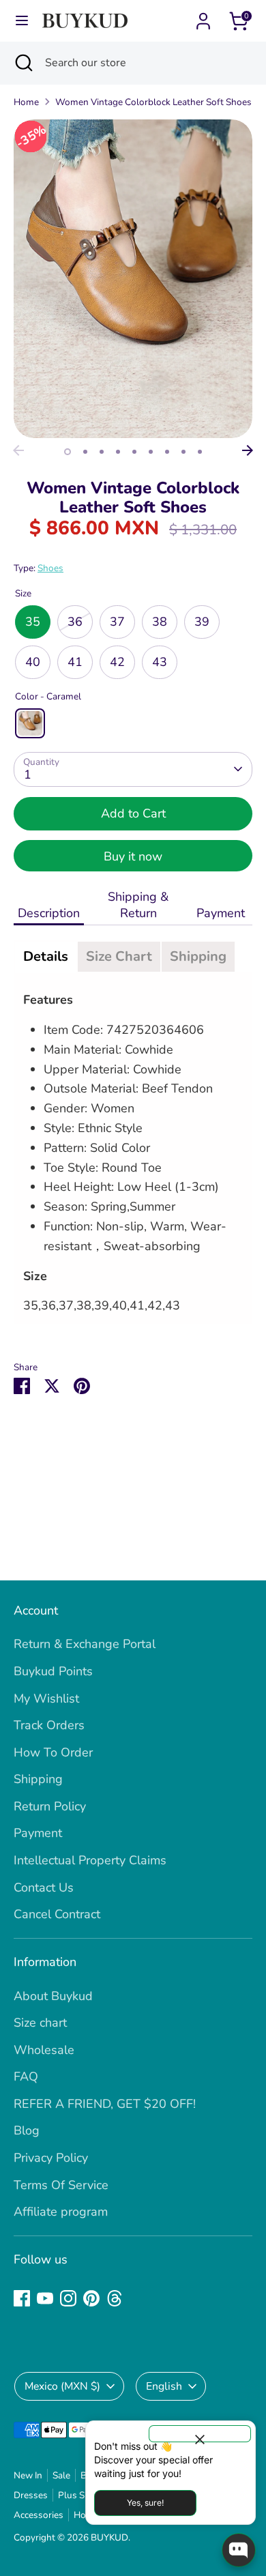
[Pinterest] (91, 2298)
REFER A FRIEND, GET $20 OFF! (105, 2104)
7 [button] (167, 452)
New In (28, 2475)
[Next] (248, 450)
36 (75, 622)
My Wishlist (46, 1698)
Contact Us (44, 1887)
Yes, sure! (145, 2503)
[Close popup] (200, 2434)
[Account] (203, 17)
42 (117, 662)
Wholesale (44, 2050)
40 (33, 662)
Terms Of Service (61, 2185)
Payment (222, 913)
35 (33, 622)
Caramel (30, 723)
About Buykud (53, 1996)
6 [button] (151, 452)
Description (49, 913)
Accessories (39, 2515)
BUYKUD (109, 2537)
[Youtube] (45, 2298)
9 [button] (200, 452)
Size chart (40, 2023)
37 (117, 622)
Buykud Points (53, 1671)
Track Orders (49, 1725)
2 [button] (85, 452)
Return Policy (50, 1806)
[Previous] (18, 450)
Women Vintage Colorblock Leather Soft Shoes (153, 102)
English (164, 2386)
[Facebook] (22, 2298)
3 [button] (102, 452)
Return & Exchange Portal (85, 1644)
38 (160, 622)
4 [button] (118, 452)
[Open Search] (23, 63)
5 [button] (134, 452)
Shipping (38, 1779)
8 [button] (183, 452)
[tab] (46, 957)
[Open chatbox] (239, 2550)
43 (160, 662)
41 (75, 662)
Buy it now (133, 856)
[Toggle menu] (22, 21)
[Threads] (115, 2298)
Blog (27, 2130)
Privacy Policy (51, 2158)
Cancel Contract (57, 1914)
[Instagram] (68, 2298)
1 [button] (68, 452)
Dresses (31, 2495)
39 (202, 622)
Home (26, 102)
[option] (133, 279)
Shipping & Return (138, 905)
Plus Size (77, 2495)
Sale (61, 2475)
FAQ (26, 2076)
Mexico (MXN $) (62, 2386)
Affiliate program (61, 2212)
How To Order (53, 1752)
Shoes (50, 568)
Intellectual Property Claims (90, 1860)
